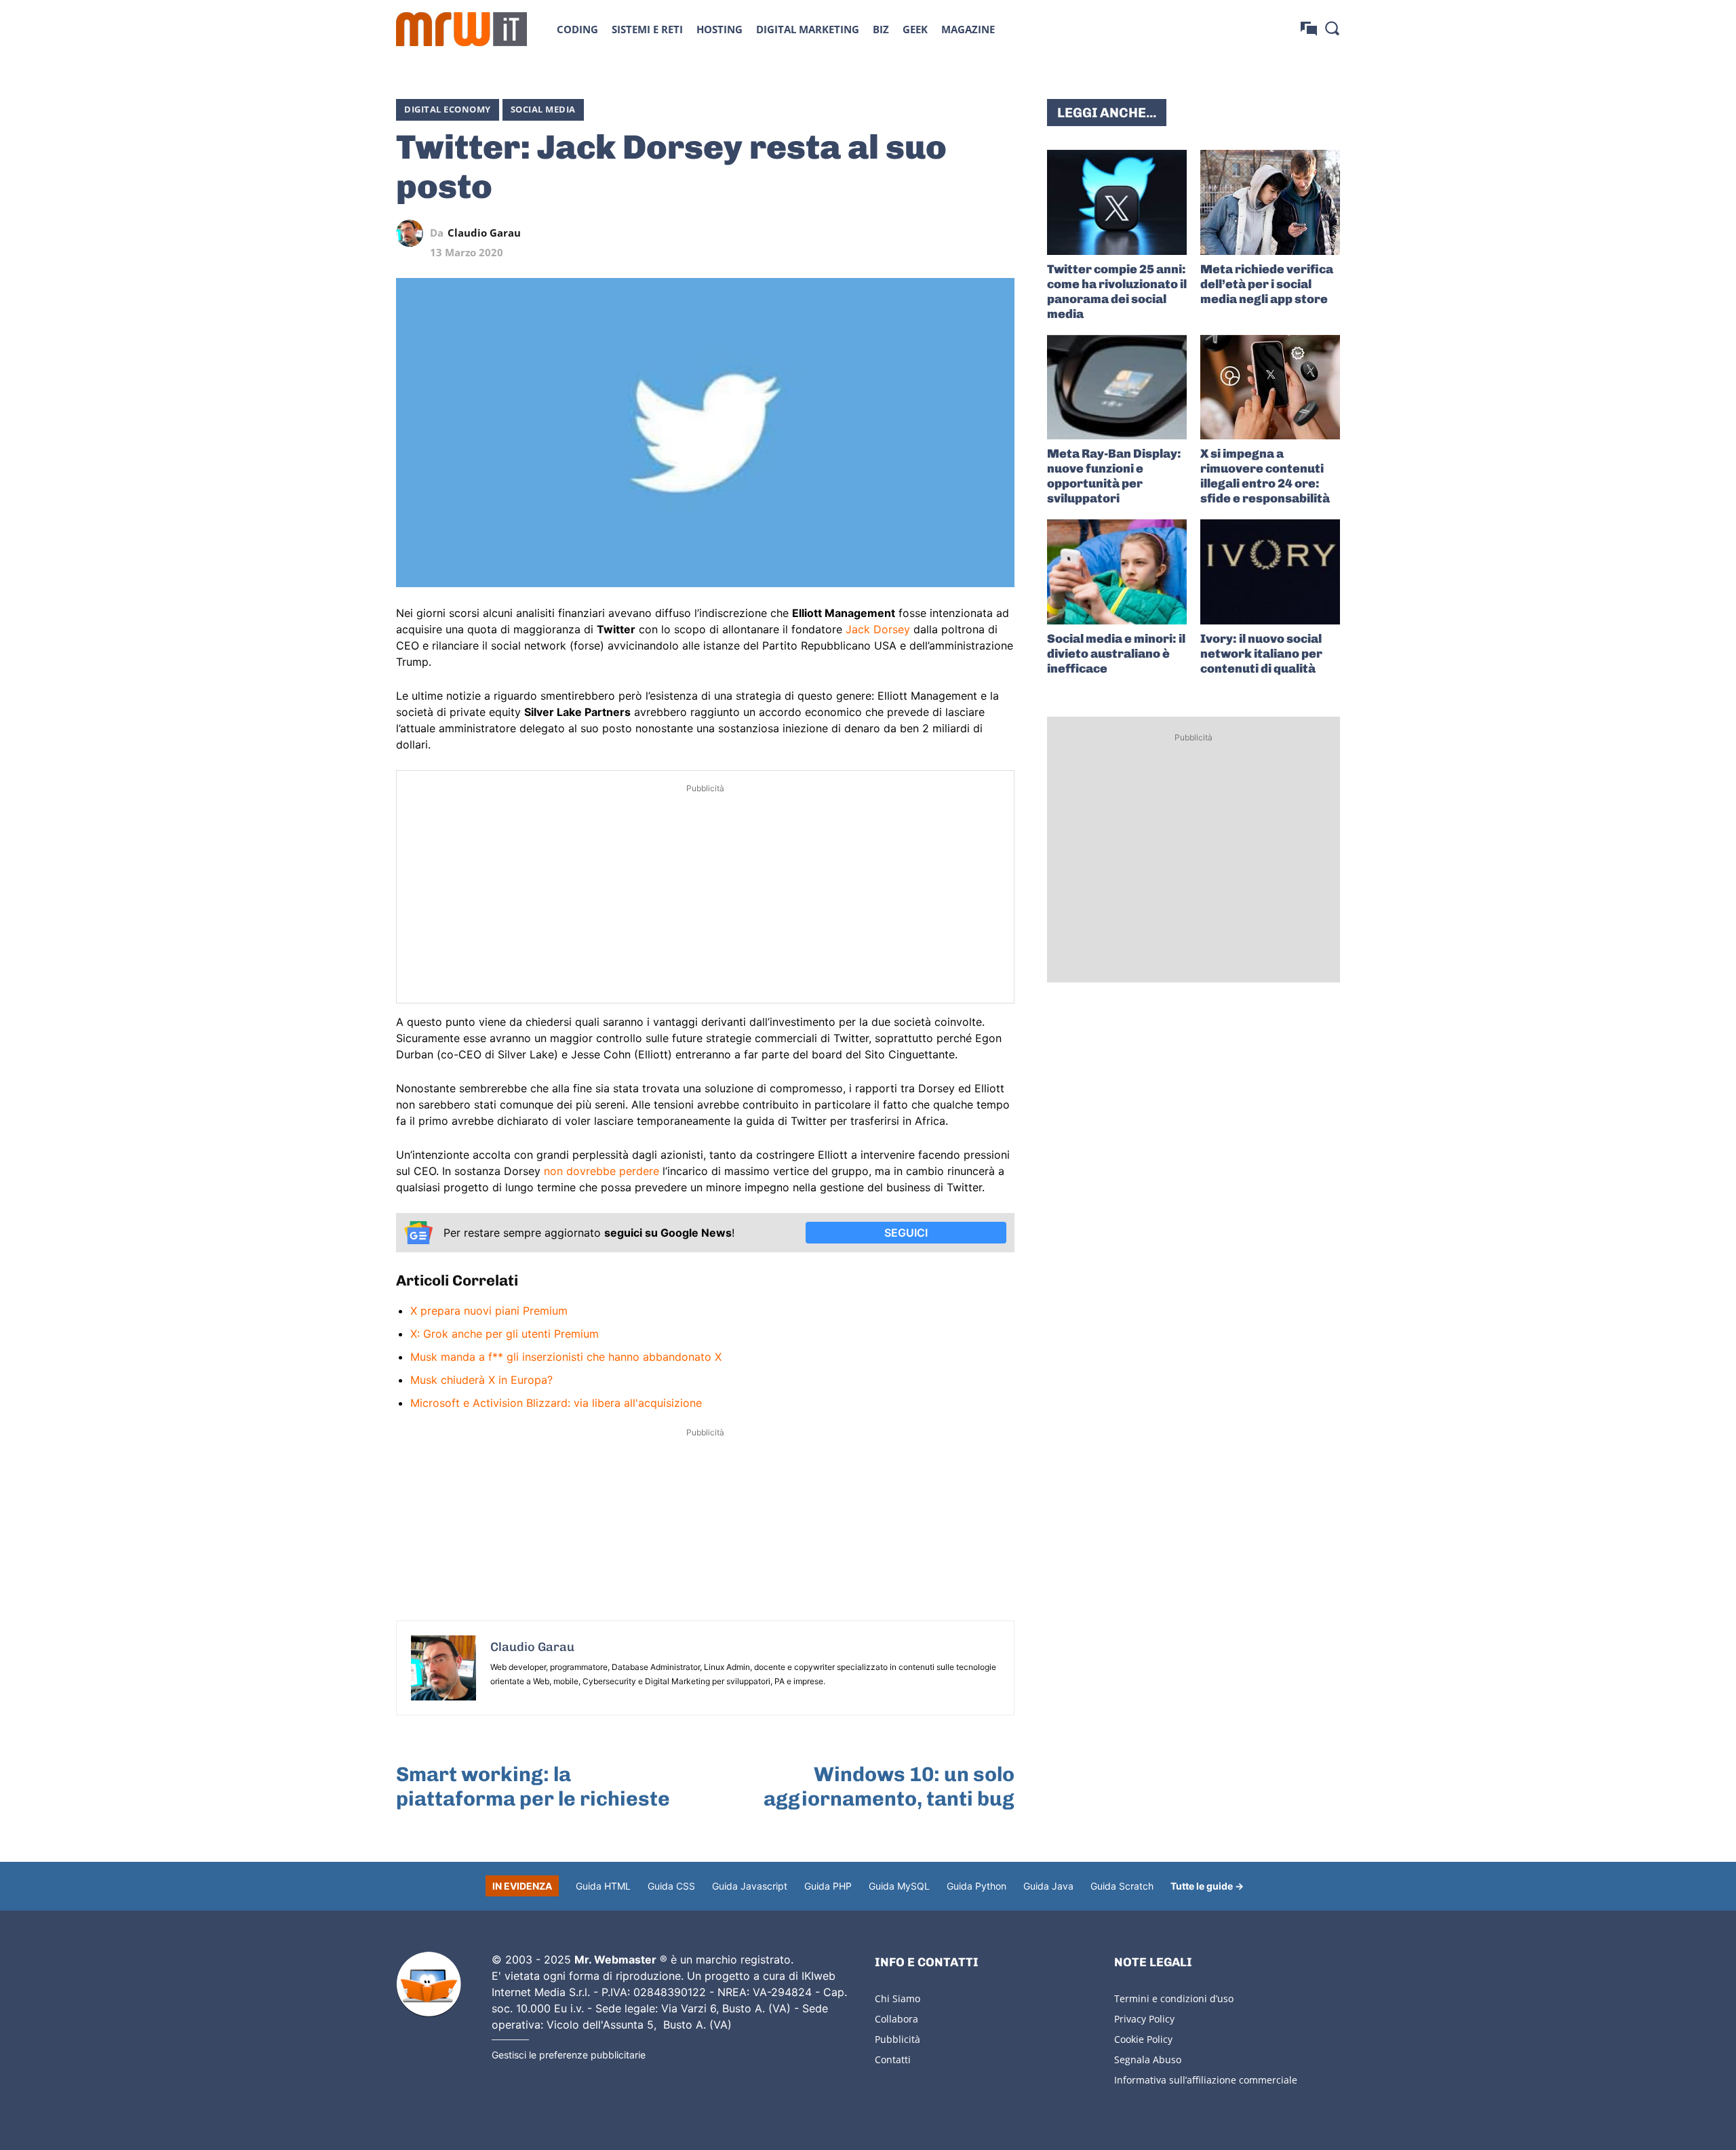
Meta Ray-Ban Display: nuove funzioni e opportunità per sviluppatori (1114, 476)
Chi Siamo (897, 1998)
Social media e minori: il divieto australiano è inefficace (1116, 654)
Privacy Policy (1144, 2019)
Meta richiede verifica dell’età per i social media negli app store (1267, 284)
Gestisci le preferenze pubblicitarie (569, 2055)
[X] (876, 233)
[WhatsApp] (939, 233)
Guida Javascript (750, 1886)
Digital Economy (448, 109)
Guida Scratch (1122, 1886)
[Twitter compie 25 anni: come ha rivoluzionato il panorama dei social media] (1117, 202)
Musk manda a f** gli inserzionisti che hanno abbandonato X (566, 1357)
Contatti (893, 2059)
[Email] (1001, 233)
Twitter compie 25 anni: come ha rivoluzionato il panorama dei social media (1117, 292)
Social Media (543, 109)
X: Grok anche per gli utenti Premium (505, 1334)
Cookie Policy (1143, 2039)
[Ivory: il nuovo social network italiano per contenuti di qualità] (1270, 572)
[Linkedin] (907, 233)
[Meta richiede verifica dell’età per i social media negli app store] (1270, 202)
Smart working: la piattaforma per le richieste (533, 1787)
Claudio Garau (484, 233)
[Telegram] (970, 233)
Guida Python (976, 1886)
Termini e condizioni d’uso (1174, 1998)
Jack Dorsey (878, 629)
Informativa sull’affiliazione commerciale (1206, 2080)
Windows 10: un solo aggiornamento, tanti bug (889, 1787)
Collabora (896, 2019)
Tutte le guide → (1207, 1886)
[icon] (1309, 29)
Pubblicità (897, 2039)
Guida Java (1048, 1886)
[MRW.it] (461, 29)
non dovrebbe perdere (601, 1171)
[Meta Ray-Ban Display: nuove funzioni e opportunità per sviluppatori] (1117, 387)
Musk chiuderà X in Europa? (481, 1380)
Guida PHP (828, 1886)
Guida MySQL (899, 1886)
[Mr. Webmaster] (429, 1985)
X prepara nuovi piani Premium (489, 1311)
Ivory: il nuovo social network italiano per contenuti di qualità (1261, 654)
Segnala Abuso (1148, 2059)
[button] (1332, 28)
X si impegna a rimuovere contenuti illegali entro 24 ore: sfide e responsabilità (1265, 476)
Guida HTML (603, 1886)
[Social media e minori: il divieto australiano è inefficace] (1117, 572)
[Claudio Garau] (413, 233)
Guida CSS (671, 1886)
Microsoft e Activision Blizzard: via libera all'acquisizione (556, 1403)
